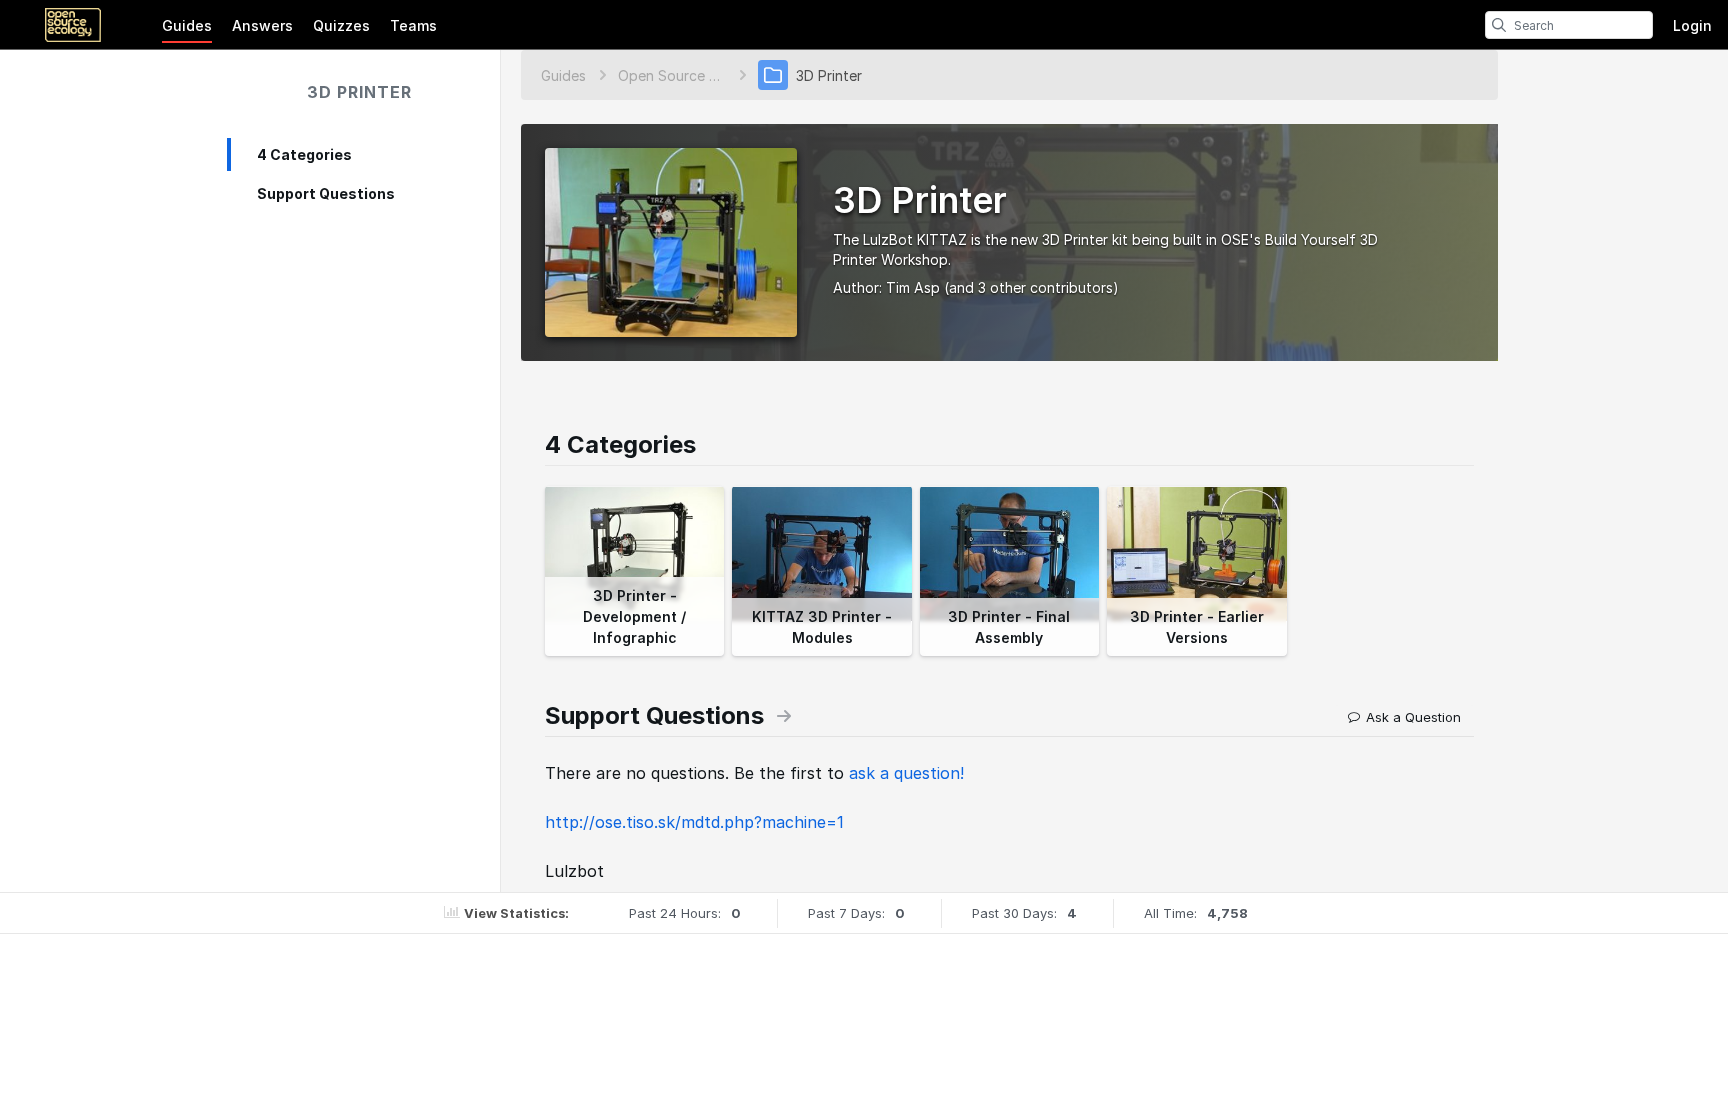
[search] (1499, 25)
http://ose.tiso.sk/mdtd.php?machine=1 (694, 822)
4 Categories (304, 154)
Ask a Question (1413, 717)
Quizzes (341, 25)
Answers (262, 25)
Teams (413, 25)
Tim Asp (913, 287)
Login (1692, 25)
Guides (187, 25)
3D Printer (359, 92)
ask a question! (906, 773)
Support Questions (326, 193)
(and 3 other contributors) (1031, 287)
